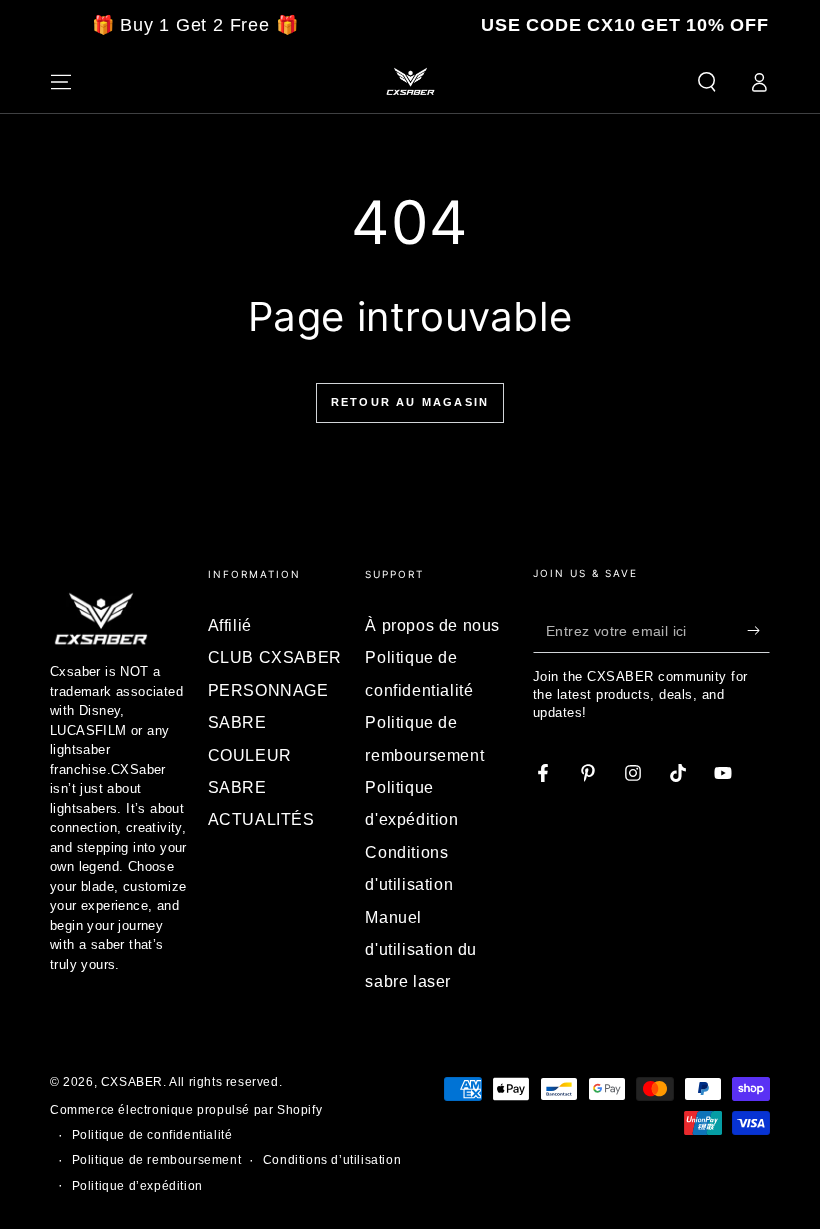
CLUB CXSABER (275, 657)
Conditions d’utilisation (332, 1160)
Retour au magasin (410, 402)
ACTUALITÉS (261, 819)
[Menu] (61, 82)
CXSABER (132, 1082)
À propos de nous (432, 625)
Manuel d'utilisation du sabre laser (421, 950)
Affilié (230, 625)
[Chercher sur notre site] (707, 82)
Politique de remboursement (157, 1160)
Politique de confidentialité (152, 1135)
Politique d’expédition (137, 1186)
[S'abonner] (758, 630)
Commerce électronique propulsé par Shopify (186, 1110)
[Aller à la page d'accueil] (410, 82)
